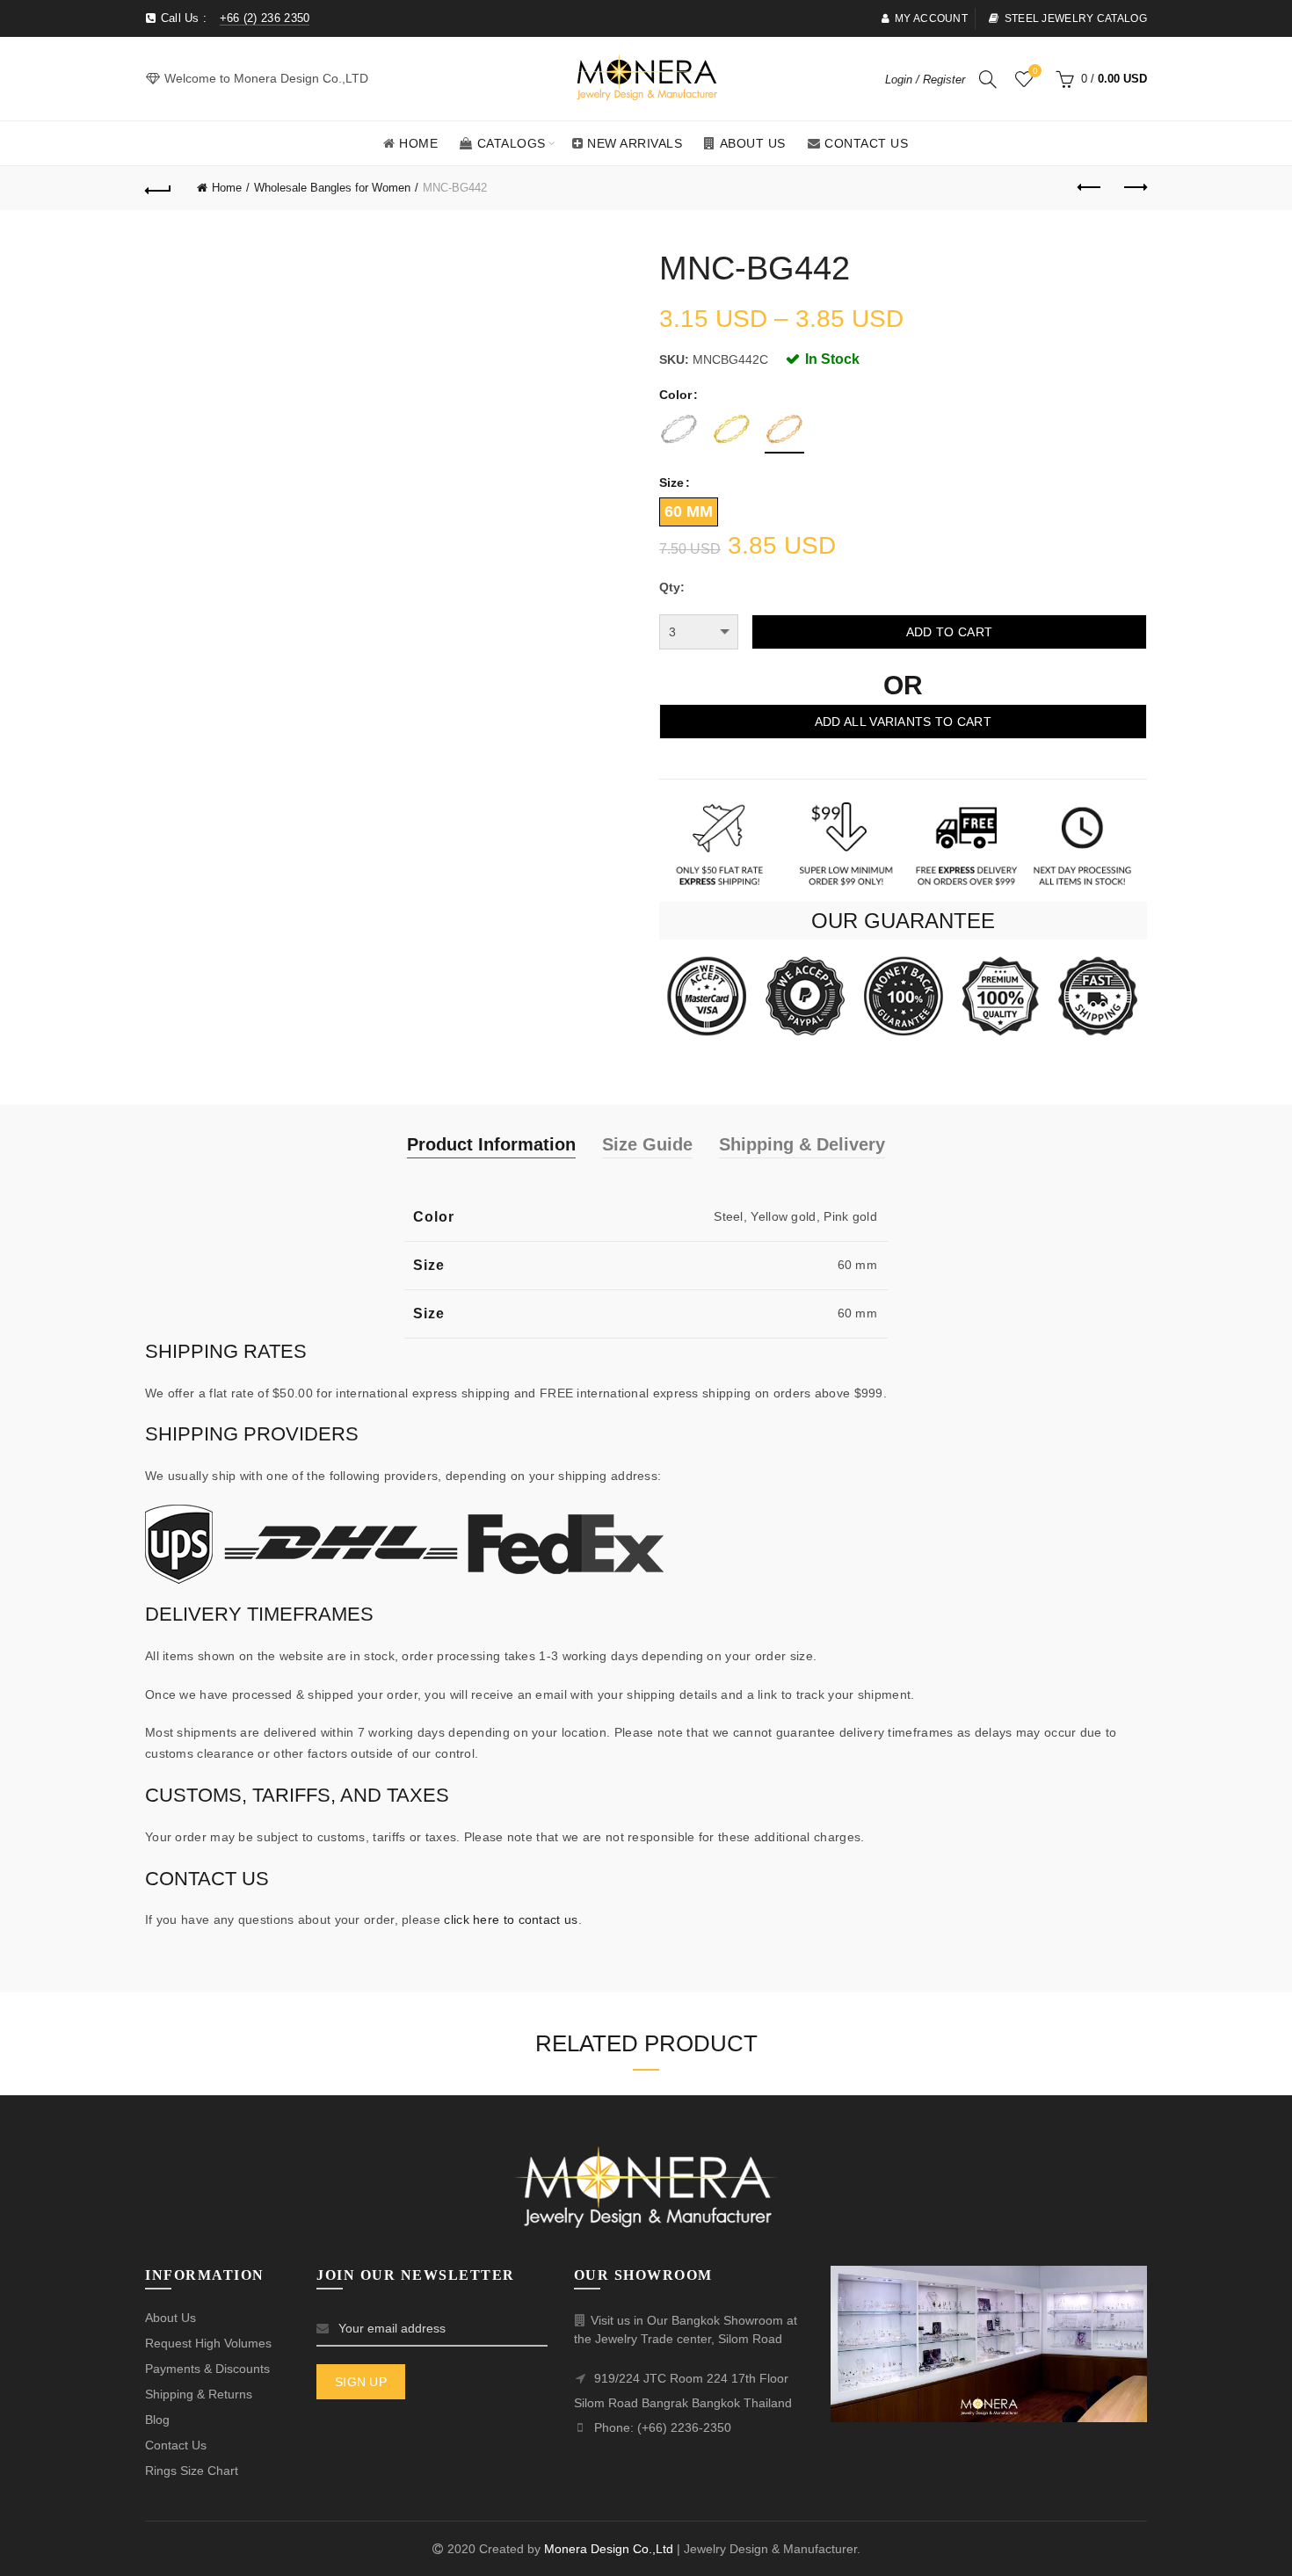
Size (671, 483)
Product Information (491, 1144)
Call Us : (233, 18)
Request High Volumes (208, 2343)
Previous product (1090, 188)
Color (675, 395)
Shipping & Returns (199, 2394)
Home (418, 143)
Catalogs (512, 143)
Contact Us (866, 143)
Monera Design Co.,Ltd (610, 2549)
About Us (753, 143)
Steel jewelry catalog (1076, 18)
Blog (157, 2420)
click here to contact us (511, 1919)
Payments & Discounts (207, 2369)
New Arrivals (635, 143)
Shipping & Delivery (802, 1144)
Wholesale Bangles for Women (332, 188)
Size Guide (647, 1144)
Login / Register (925, 80)
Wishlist (1035, 71)
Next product (1134, 188)
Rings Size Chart (192, 2471)
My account (931, 18)
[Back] (158, 188)
